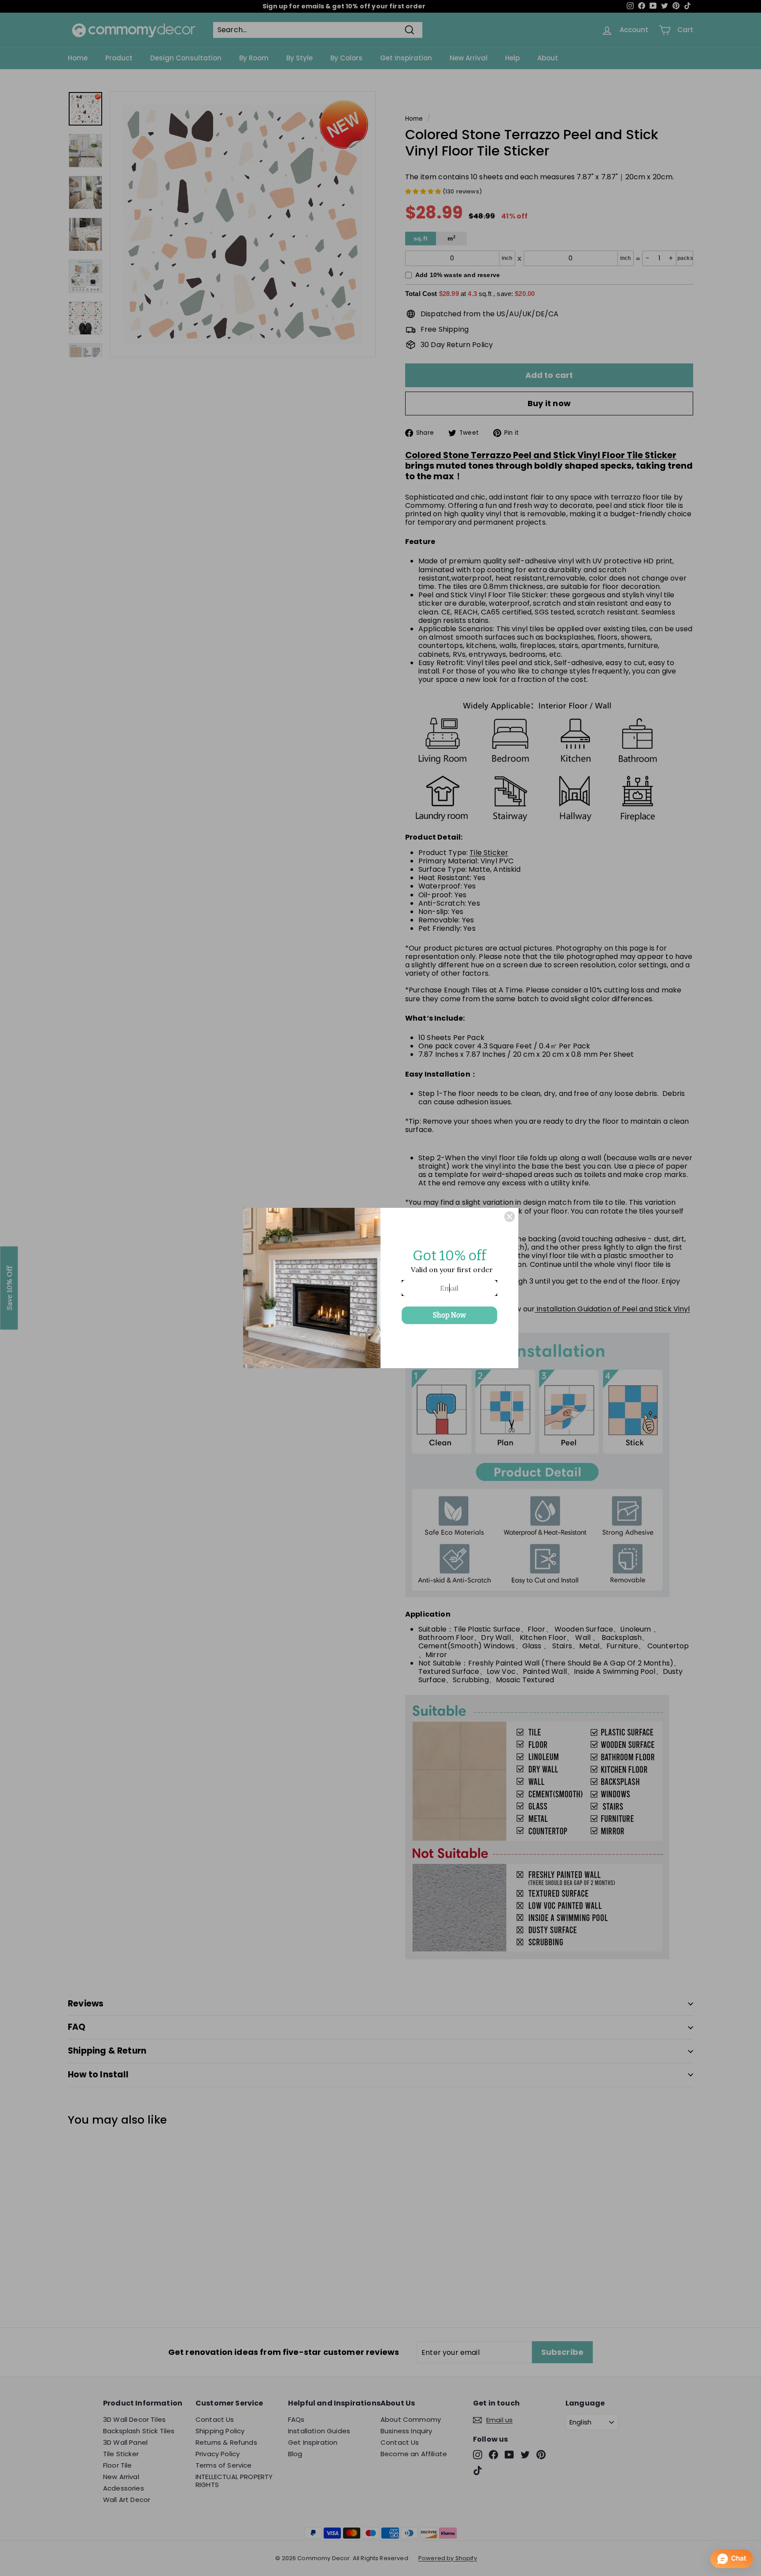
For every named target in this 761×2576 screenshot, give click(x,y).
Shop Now (449, 1315)
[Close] (510, 1217)
